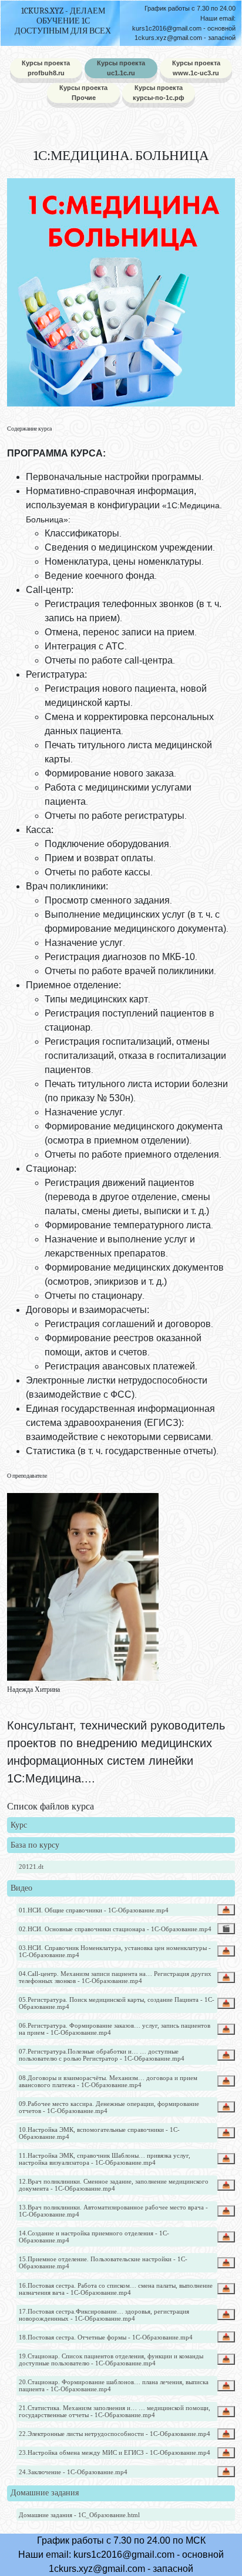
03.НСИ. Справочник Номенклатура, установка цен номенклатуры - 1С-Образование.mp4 (115, 1951)
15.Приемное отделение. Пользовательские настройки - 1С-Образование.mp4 (103, 2262)
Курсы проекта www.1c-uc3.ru (196, 68)
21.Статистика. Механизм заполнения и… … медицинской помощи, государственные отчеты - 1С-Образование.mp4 (115, 2411)
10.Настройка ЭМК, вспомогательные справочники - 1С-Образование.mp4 (99, 2133)
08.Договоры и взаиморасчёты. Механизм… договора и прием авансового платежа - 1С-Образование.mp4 (108, 2081)
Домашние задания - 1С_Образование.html (79, 2515)
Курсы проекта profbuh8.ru (46, 68)
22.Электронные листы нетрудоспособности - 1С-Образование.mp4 (115, 2434)
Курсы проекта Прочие (83, 93)
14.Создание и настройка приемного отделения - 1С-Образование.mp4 (94, 2237)
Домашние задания (45, 2493)
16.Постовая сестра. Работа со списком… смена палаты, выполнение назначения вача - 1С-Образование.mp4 (116, 2289)
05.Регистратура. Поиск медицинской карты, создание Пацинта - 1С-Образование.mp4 (117, 2003)
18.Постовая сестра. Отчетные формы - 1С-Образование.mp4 (106, 2337)
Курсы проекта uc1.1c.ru (121, 68)
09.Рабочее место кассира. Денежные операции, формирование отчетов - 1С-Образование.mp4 (109, 2107)
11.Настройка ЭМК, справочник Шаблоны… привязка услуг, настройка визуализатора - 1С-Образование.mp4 (105, 2159)
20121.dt (31, 1867)
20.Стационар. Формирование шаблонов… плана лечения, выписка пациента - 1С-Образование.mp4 (114, 2385)
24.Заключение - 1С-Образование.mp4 (73, 2472)
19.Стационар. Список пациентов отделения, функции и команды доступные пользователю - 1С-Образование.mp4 (111, 2360)
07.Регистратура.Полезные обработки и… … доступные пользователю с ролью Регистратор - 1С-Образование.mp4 (102, 2055)
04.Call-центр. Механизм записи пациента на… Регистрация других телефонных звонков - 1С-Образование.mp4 (115, 1977)
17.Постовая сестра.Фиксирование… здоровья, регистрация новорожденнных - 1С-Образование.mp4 (104, 2315)
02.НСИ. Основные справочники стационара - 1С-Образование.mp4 (115, 1929)
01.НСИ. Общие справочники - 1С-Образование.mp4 (94, 1910)
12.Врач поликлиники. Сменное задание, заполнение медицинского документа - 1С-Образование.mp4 (114, 2185)
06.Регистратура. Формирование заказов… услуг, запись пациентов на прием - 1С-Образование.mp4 (115, 2029)
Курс (19, 1825)
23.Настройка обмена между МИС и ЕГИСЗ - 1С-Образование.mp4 (115, 2452)
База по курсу (35, 1845)
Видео (21, 1888)
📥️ (226, 1909)
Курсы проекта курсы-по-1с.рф (159, 93)
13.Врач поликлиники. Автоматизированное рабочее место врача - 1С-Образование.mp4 (113, 2211)
